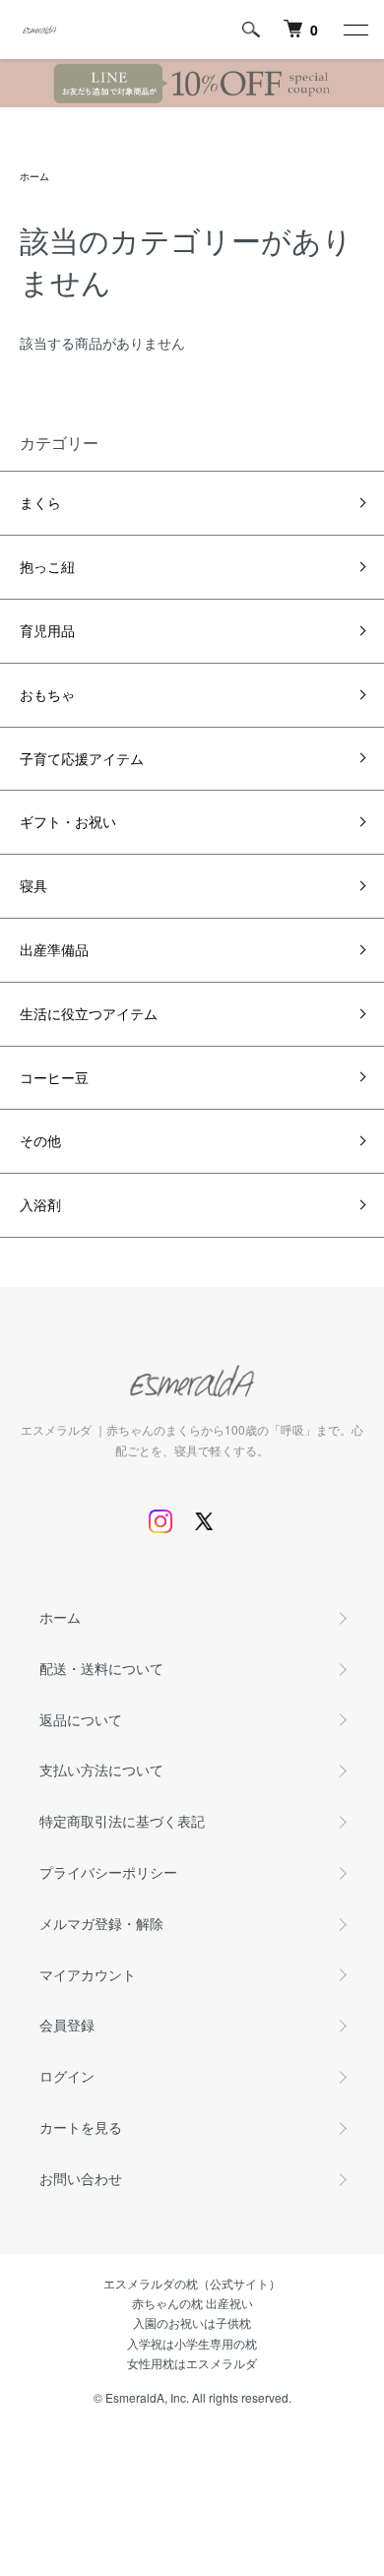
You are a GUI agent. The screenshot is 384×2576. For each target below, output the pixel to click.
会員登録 (67, 2025)
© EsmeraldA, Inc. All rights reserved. (192, 2397)
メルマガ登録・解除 (101, 1923)
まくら (40, 502)
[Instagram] (160, 1521)
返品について (81, 1719)
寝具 (33, 885)
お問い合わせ (81, 2178)
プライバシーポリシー (108, 1872)
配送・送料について (101, 1668)
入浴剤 (40, 1204)
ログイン (67, 2076)
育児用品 (47, 630)
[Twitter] (204, 1521)
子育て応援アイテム (82, 758)
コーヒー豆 (54, 1077)
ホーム (34, 176)
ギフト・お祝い (68, 821)
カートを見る (81, 2127)
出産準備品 (54, 949)
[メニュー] (354, 30)
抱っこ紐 (47, 566)
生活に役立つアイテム (89, 1013)
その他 (40, 1140)
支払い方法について (101, 1770)
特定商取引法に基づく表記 (122, 1821)
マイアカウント (88, 1974)
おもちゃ (47, 694)
